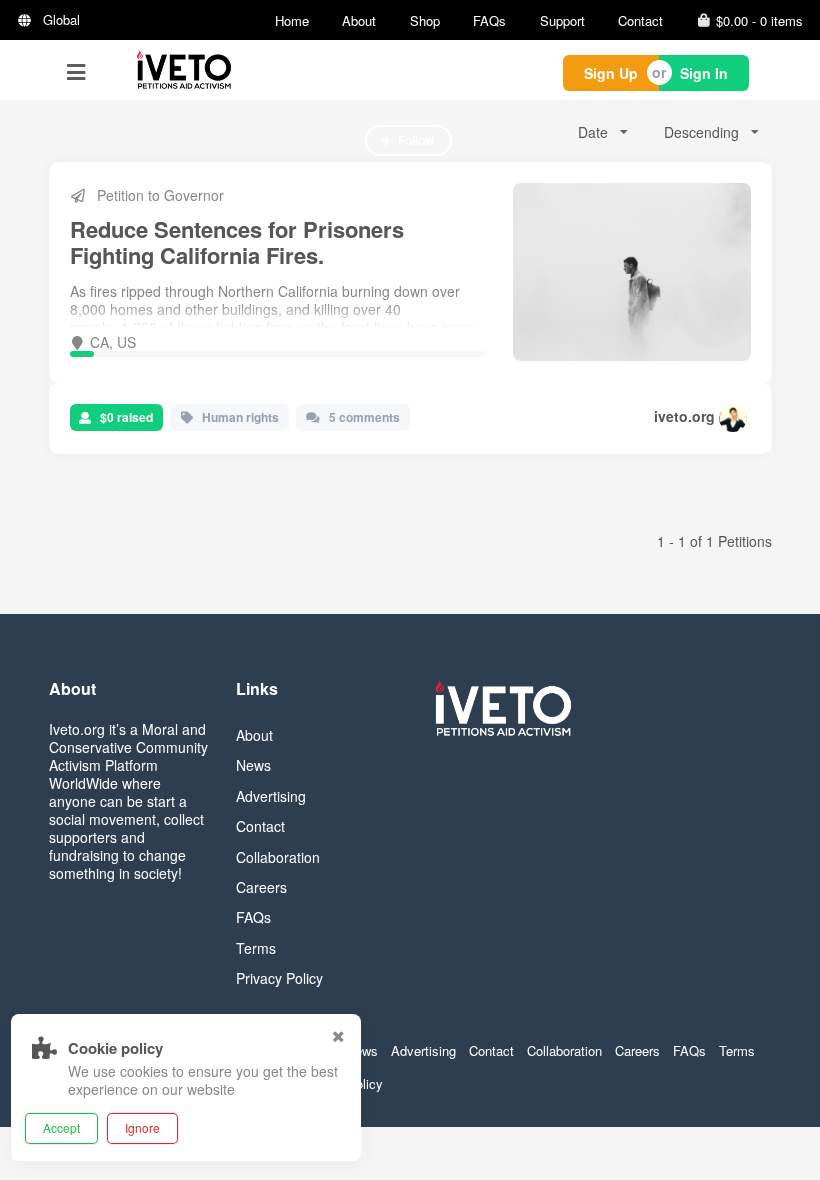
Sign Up (611, 73)
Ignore (142, 1127)
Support (562, 20)
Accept (61, 1127)
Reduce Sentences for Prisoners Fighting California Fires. (237, 242)
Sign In (704, 73)
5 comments (364, 417)
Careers (261, 887)
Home (292, 20)
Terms (256, 948)
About (359, 20)
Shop (425, 20)
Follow (416, 140)
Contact (640, 20)
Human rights (240, 417)
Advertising (271, 796)
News (253, 765)
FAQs (489, 20)
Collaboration (278, 857)
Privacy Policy (279, 978)
